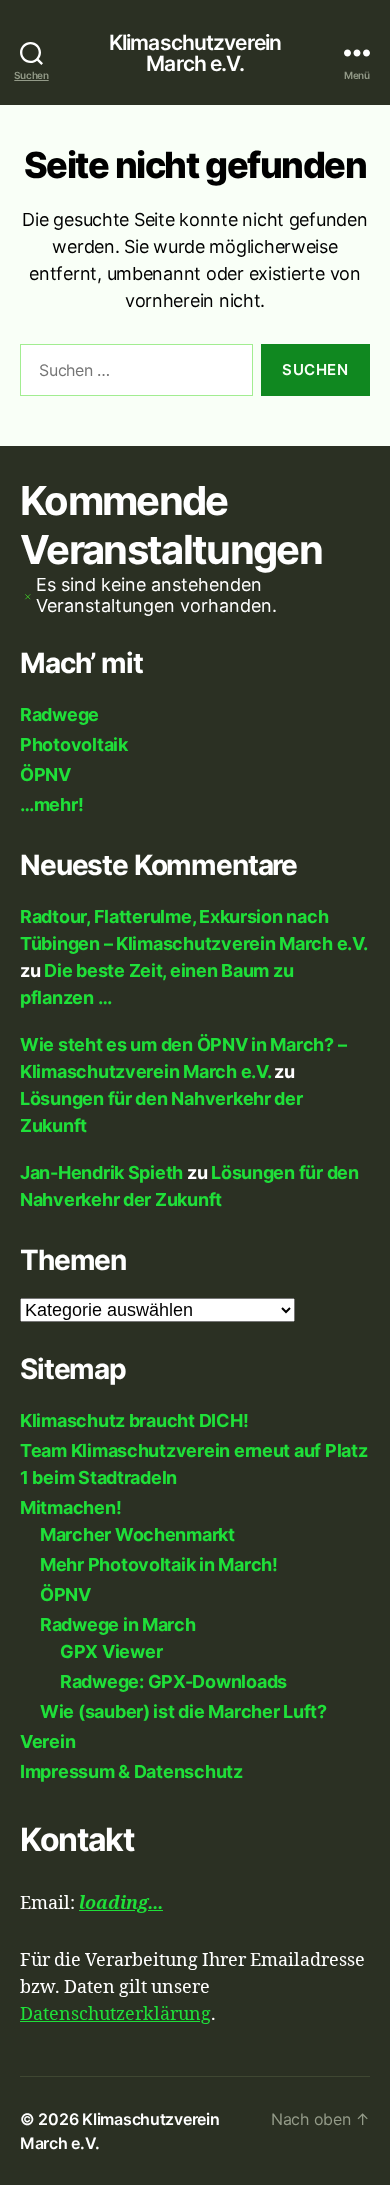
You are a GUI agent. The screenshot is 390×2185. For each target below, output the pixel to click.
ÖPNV (45, 774)
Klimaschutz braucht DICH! (134, 1420)
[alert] (195, 595)
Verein (47, 1741)
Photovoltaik (74, 744)
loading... (121, 1903)
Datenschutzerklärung (115, 2014)
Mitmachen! (70, 1507)
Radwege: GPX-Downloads (173, 1681)
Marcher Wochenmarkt (137, 1534)
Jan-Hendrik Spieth (101, 1172)
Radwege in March (118, 1624)
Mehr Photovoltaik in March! (159, 1564)
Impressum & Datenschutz (131, 1771)
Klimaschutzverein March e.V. (195, 53)
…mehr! (51, 804)
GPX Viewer (111, 1651)
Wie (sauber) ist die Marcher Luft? (183, 1711)
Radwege (59, 714)
